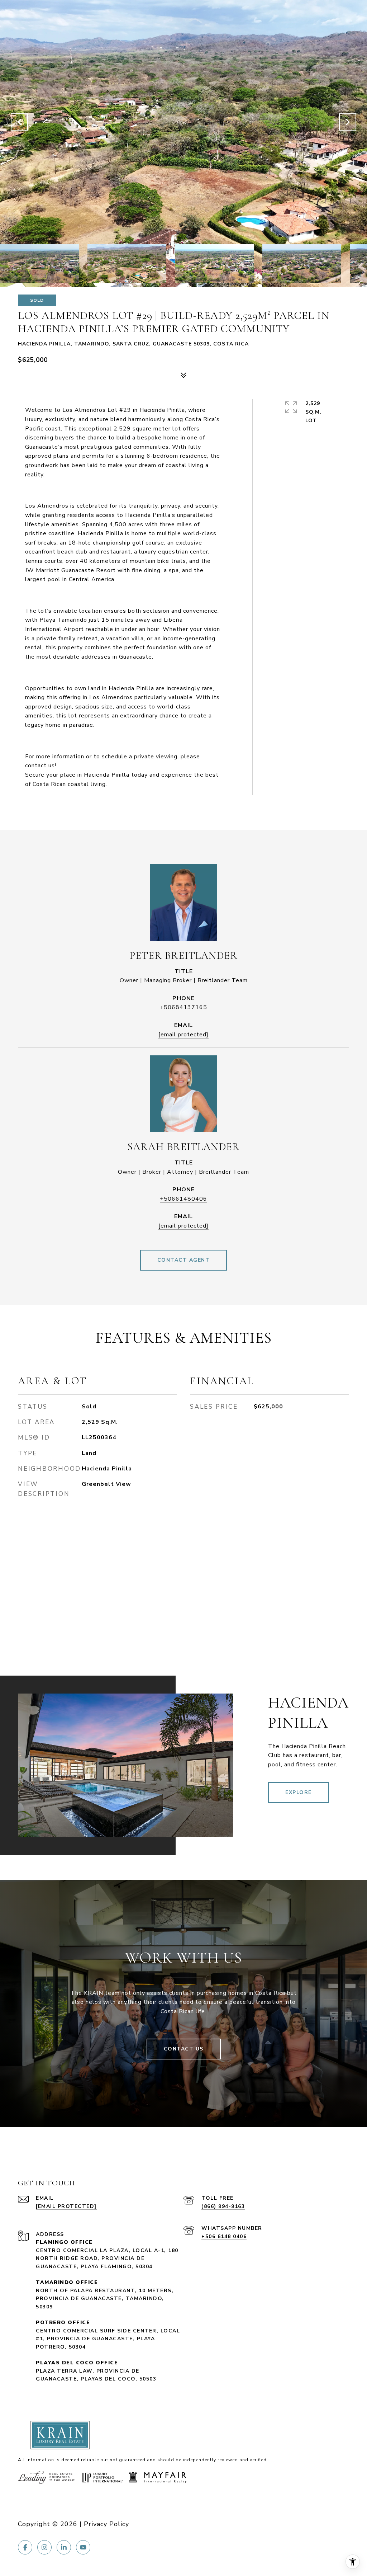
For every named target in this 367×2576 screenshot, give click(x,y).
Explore (299, 1792)
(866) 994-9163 (223, 2206)
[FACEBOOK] (25, 2547)
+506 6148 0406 (224, 2236)
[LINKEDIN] (64, 2547)
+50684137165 (183, 1007)
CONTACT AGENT (184, 1260)
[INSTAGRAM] (44, 2547)
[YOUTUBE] (83, 2547)
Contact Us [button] (184, 2049)
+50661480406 (183, 1199)
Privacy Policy (106, 2524)
